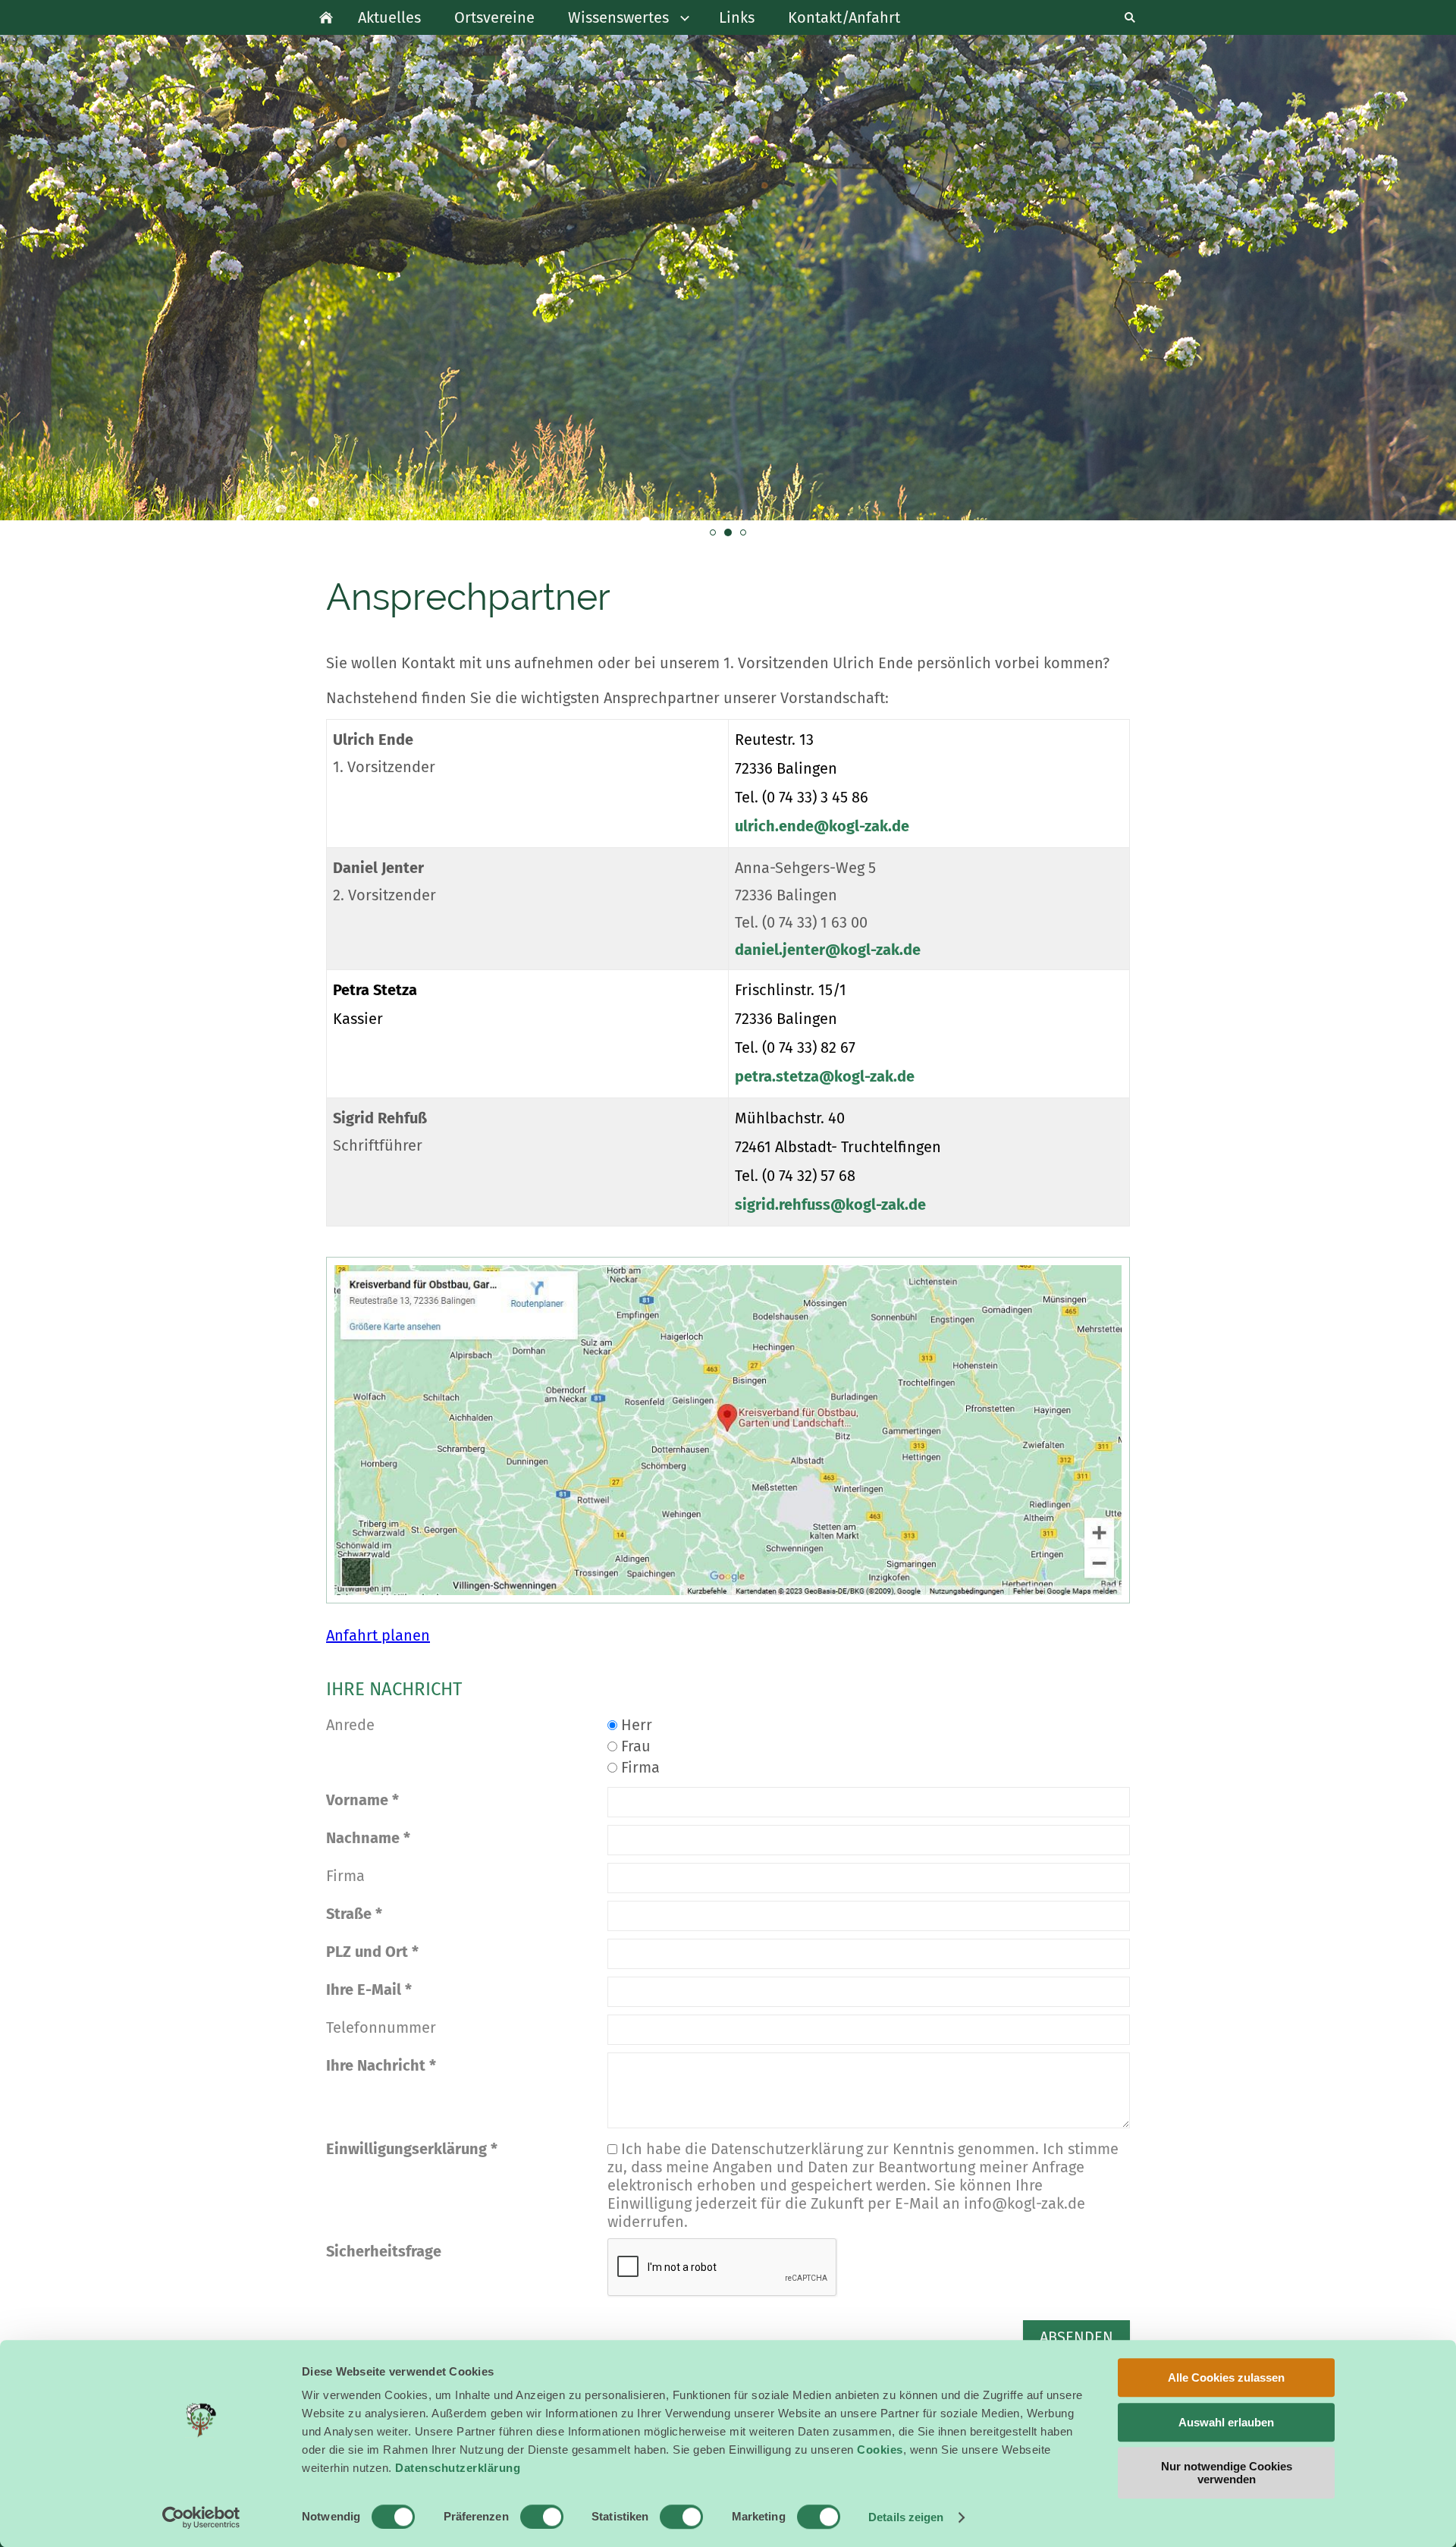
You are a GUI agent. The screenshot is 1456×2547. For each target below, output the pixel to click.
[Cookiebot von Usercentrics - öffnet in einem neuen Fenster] (201, 2517)
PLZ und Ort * (372, 1952)
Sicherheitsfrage (384, 2251)
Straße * (354, 1914)
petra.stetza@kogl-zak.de (825, 1076)
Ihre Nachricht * (381, 2065)
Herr (635, 1725)
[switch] (542, 2517)
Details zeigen (906, 2517)
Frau (634, 1746)
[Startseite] (326, 17)
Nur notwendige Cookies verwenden (1227, 2473)
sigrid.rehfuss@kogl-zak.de (830, 1204)
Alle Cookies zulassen (1226, 2377)
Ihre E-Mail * (369, 1990)
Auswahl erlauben (1226, 2422)
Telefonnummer (381, 2027)
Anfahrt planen (378, 1635)
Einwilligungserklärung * (412, 2149)
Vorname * (362, 1800)
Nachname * (368, 1838)
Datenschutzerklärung (458, 2468)
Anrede (350, 1725)
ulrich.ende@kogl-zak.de (822, 826)
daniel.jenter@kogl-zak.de (828, 950)
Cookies (880, 2450)
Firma (639, 1767)
